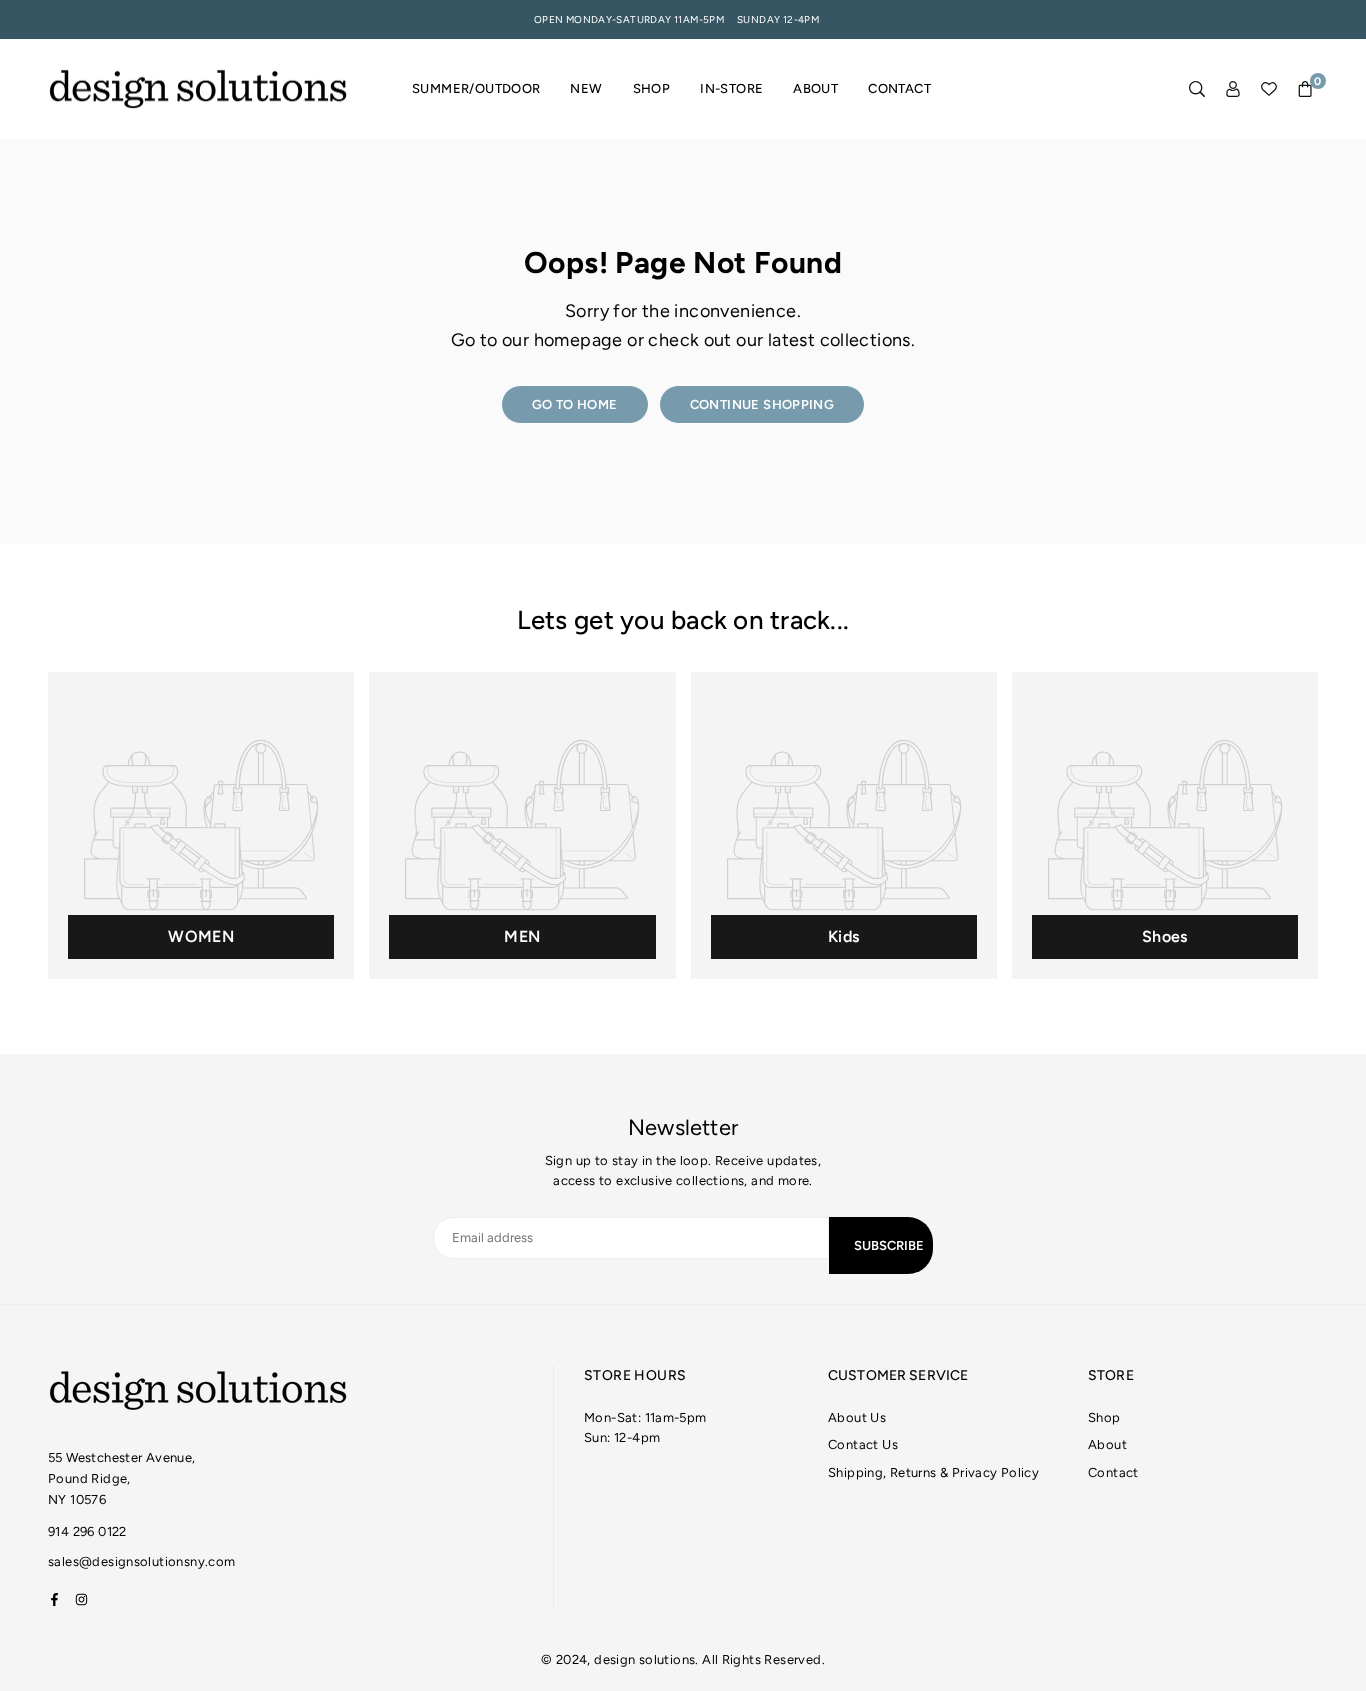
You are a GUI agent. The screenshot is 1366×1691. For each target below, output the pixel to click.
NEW (586, 88)
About (815, 88)
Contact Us (863, 1444)
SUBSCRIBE (889, 1245)
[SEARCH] (1197, 89)
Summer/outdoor (476, 88)
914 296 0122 (87, 1531)
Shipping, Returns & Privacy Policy (933, 1472)
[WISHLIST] (1269, 89)
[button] (1305, 89)
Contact (899, 88)
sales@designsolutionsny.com (142, 1562)
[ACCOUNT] (1233, 89)
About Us (857, 1417)
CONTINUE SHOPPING (762, 404)
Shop (652, 88)
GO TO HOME (575, 404)
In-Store (731, 88)
